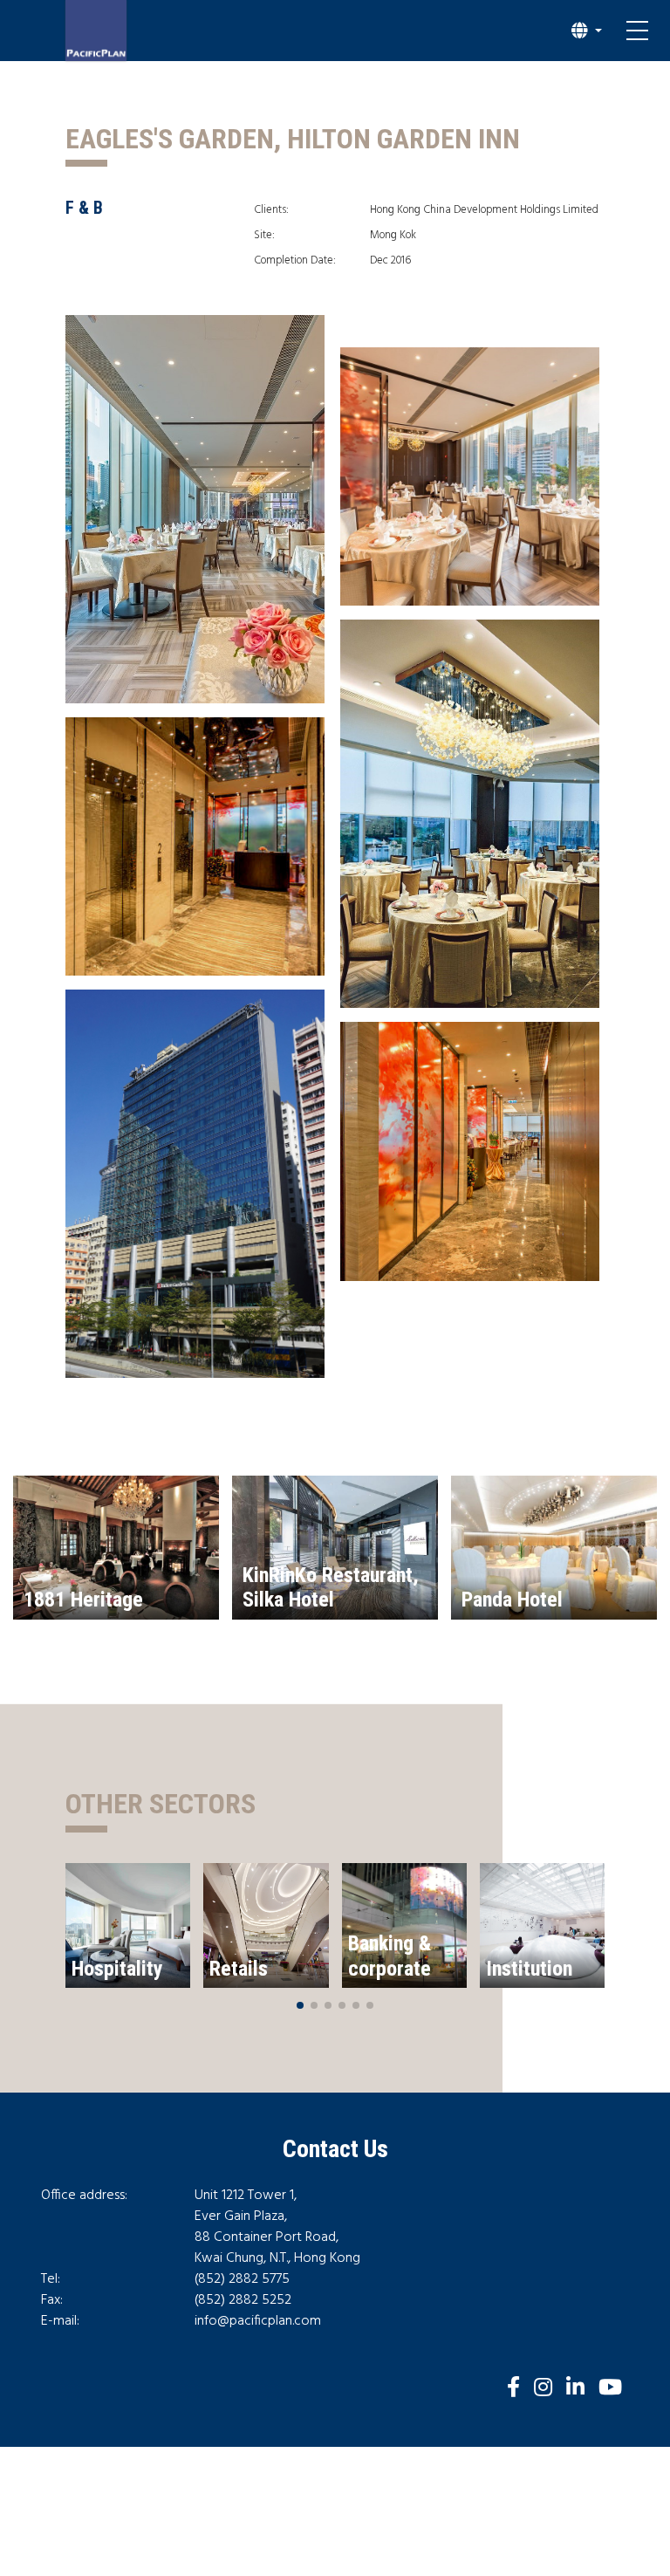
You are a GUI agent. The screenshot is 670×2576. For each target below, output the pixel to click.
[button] (587, 31)
